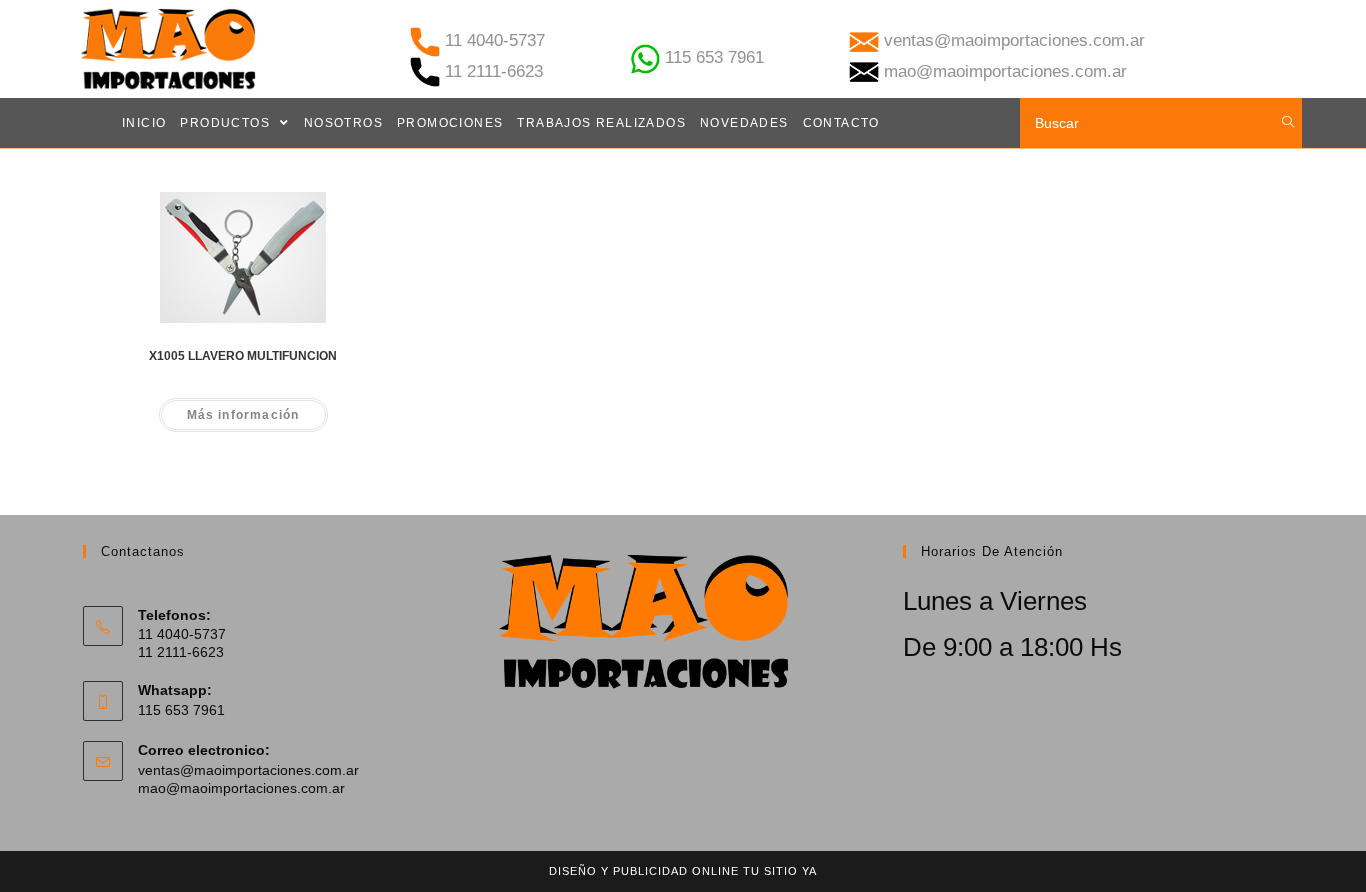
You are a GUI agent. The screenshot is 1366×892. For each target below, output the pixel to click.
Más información (243, 415)
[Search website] (1288, 123)
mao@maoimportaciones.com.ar (241, 788)
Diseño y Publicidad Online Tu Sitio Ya (683, 871)
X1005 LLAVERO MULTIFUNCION (243, 356)
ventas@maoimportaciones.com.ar (248, 770)
